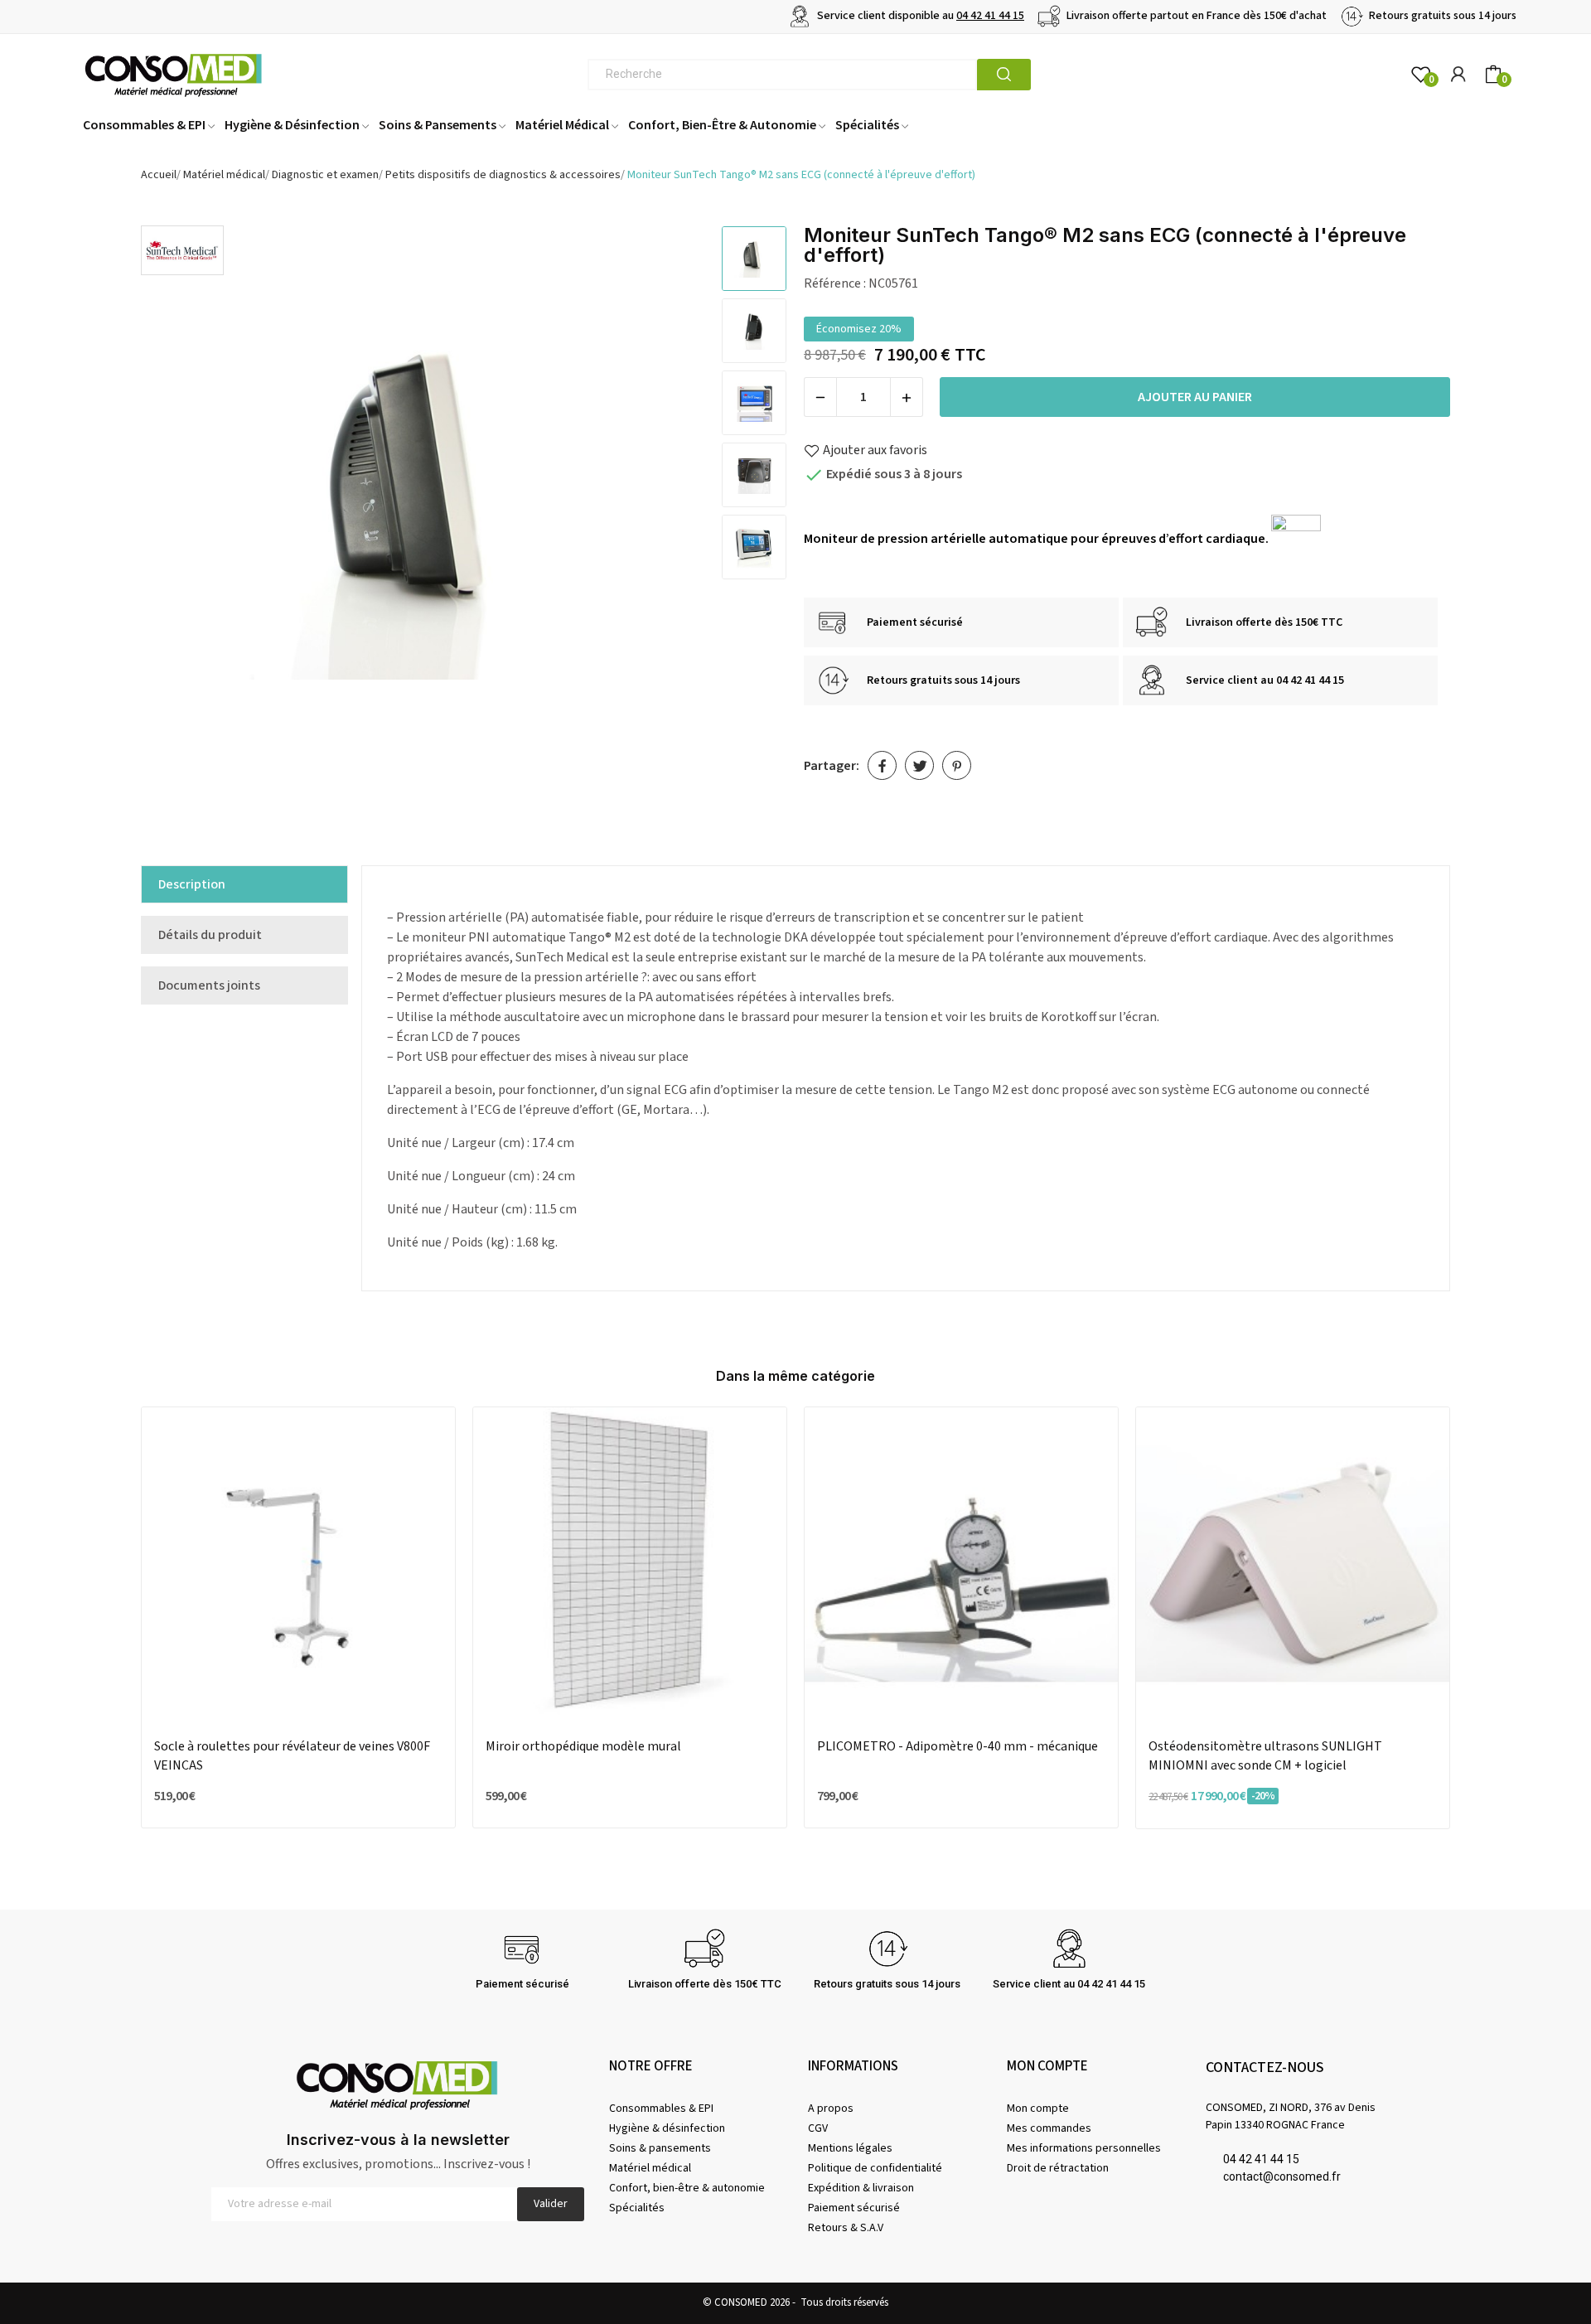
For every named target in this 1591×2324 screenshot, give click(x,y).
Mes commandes (1049, 2128)
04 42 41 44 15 (990, 16)
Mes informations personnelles (1084, 2148)
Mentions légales (850, 2148)
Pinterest (957, 765)
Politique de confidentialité (875, 2168)
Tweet (919, 765)
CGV (818, 2128)
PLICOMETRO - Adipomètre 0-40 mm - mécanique (958, 1746)
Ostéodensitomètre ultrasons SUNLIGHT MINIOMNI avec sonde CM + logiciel (1265, 1755)
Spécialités (637, 2208)
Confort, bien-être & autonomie (687, 2188)
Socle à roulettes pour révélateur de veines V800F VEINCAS (292, 1755)
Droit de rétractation (1058, 2168)
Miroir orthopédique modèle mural (583, 1746)
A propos (831, 2109)
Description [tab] (192, 884)
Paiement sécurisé (854, 2208)
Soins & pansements (660, 2148)
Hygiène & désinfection (667, 2128)
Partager (882, 765)
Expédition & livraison (861, 2188)
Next (675, 512)
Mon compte (1038, 2109)
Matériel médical (650, 2168)
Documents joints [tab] (209, 985)
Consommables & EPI (661, 2109)
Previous (175, 512)
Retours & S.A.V (846, 2228)
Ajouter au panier (1195, 397)
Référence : (835, 283)
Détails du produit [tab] (210, 935)
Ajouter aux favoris (875, 450)
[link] (182, 249)
